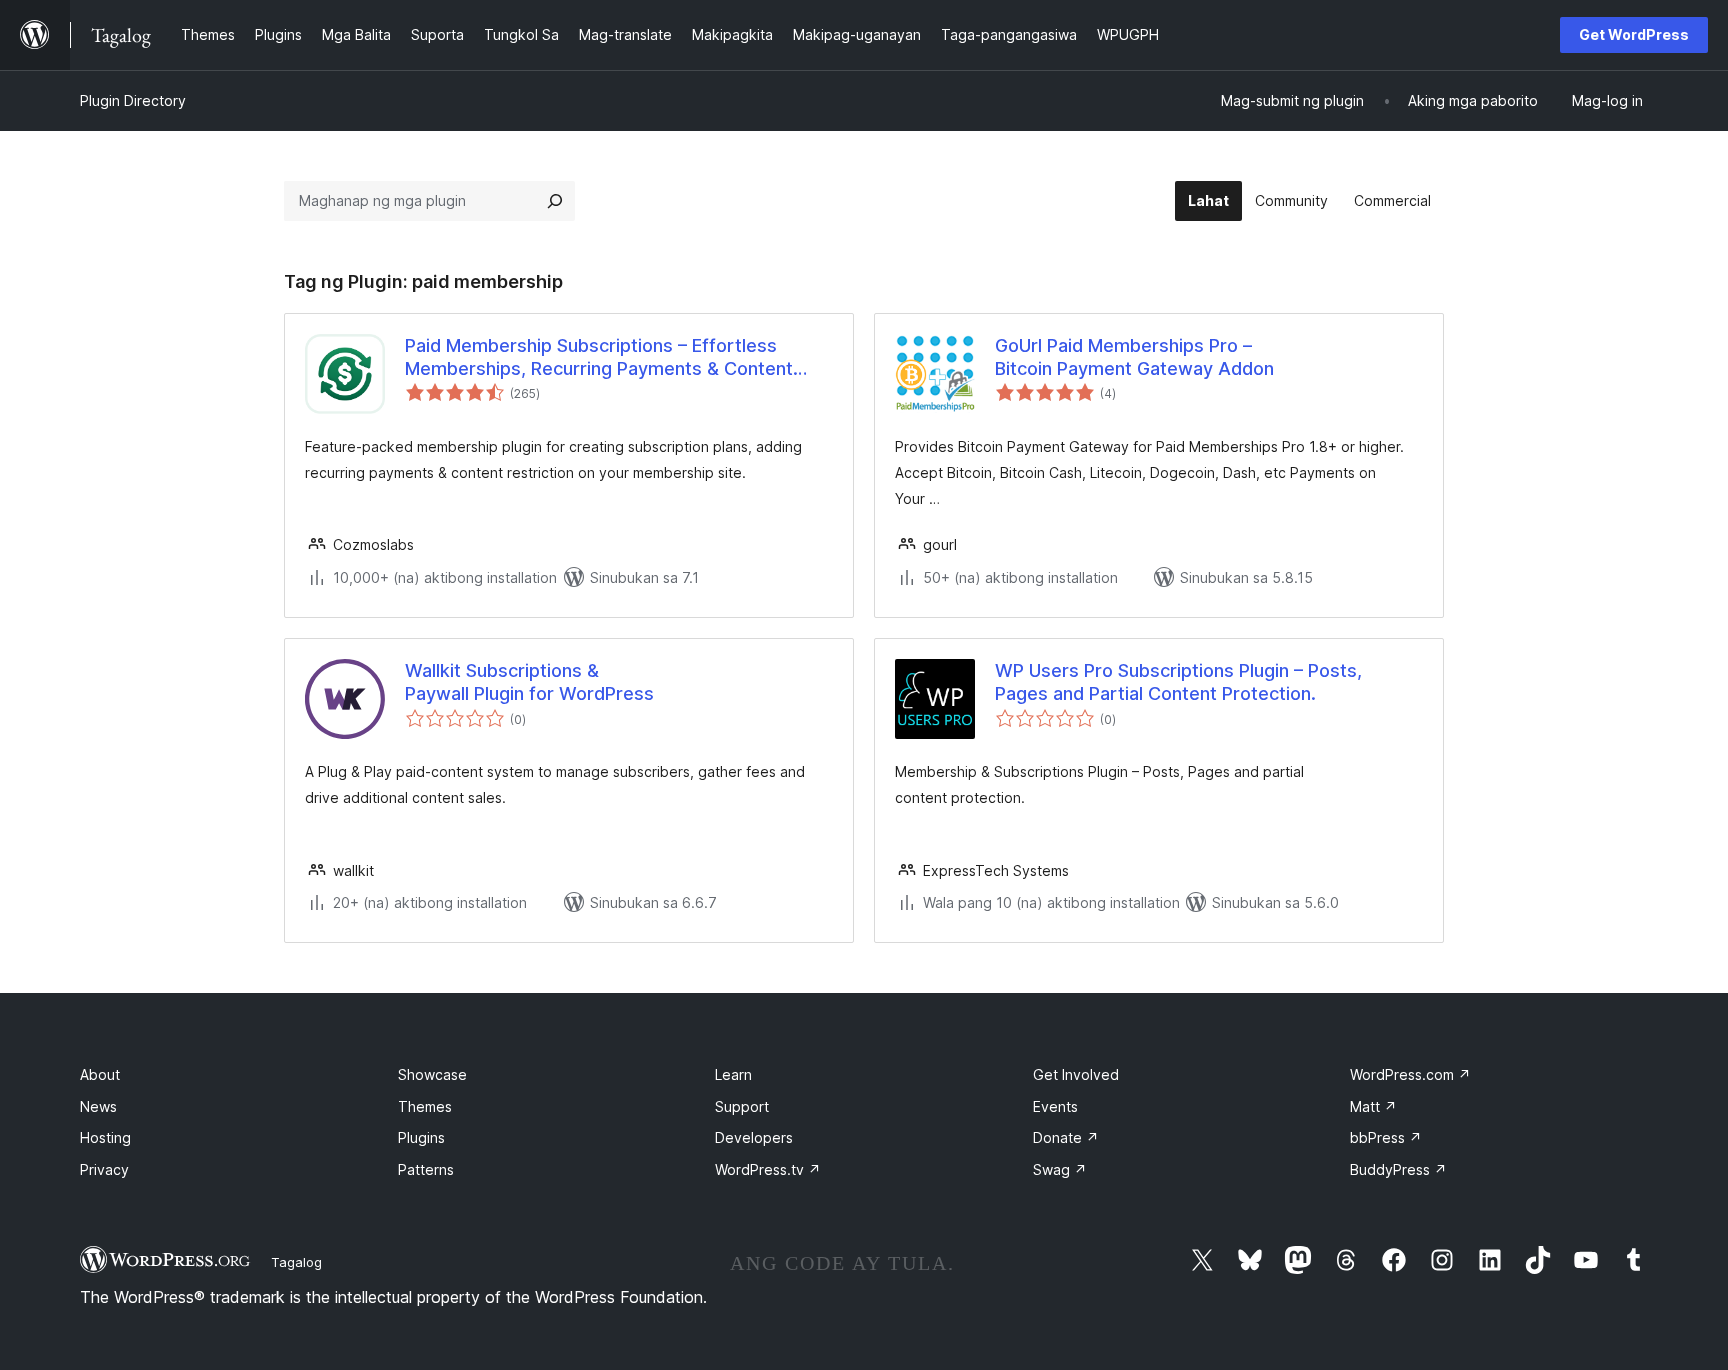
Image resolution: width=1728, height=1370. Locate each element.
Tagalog (296, 1262)
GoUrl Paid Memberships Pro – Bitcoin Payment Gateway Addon (1134, 357)
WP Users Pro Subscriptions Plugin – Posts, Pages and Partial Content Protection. (1178, 682)
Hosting (105, 1137)
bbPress (1386, 1137)
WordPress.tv (768, 1169)
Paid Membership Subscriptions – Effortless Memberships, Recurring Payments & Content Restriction (599, 358)
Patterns (426, 1169)
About (100, 1074)
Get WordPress (1634, 34)
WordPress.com (1410, 1074)
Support (742, 1106)
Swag (1060, 1169)
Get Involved (1076, 1074)
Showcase (432, 1074)
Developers (754, 1137)
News (98, 1106)
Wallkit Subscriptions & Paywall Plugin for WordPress (529, 682)
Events (1055, 1106)
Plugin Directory (133, 100)
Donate (1066, 1137)
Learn (733, 1074)
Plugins (421, 1137)
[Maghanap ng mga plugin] (555, 201)
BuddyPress (1398, 1169)
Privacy (104, 1169)
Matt (1373, 1106)
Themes (425, 1106)
